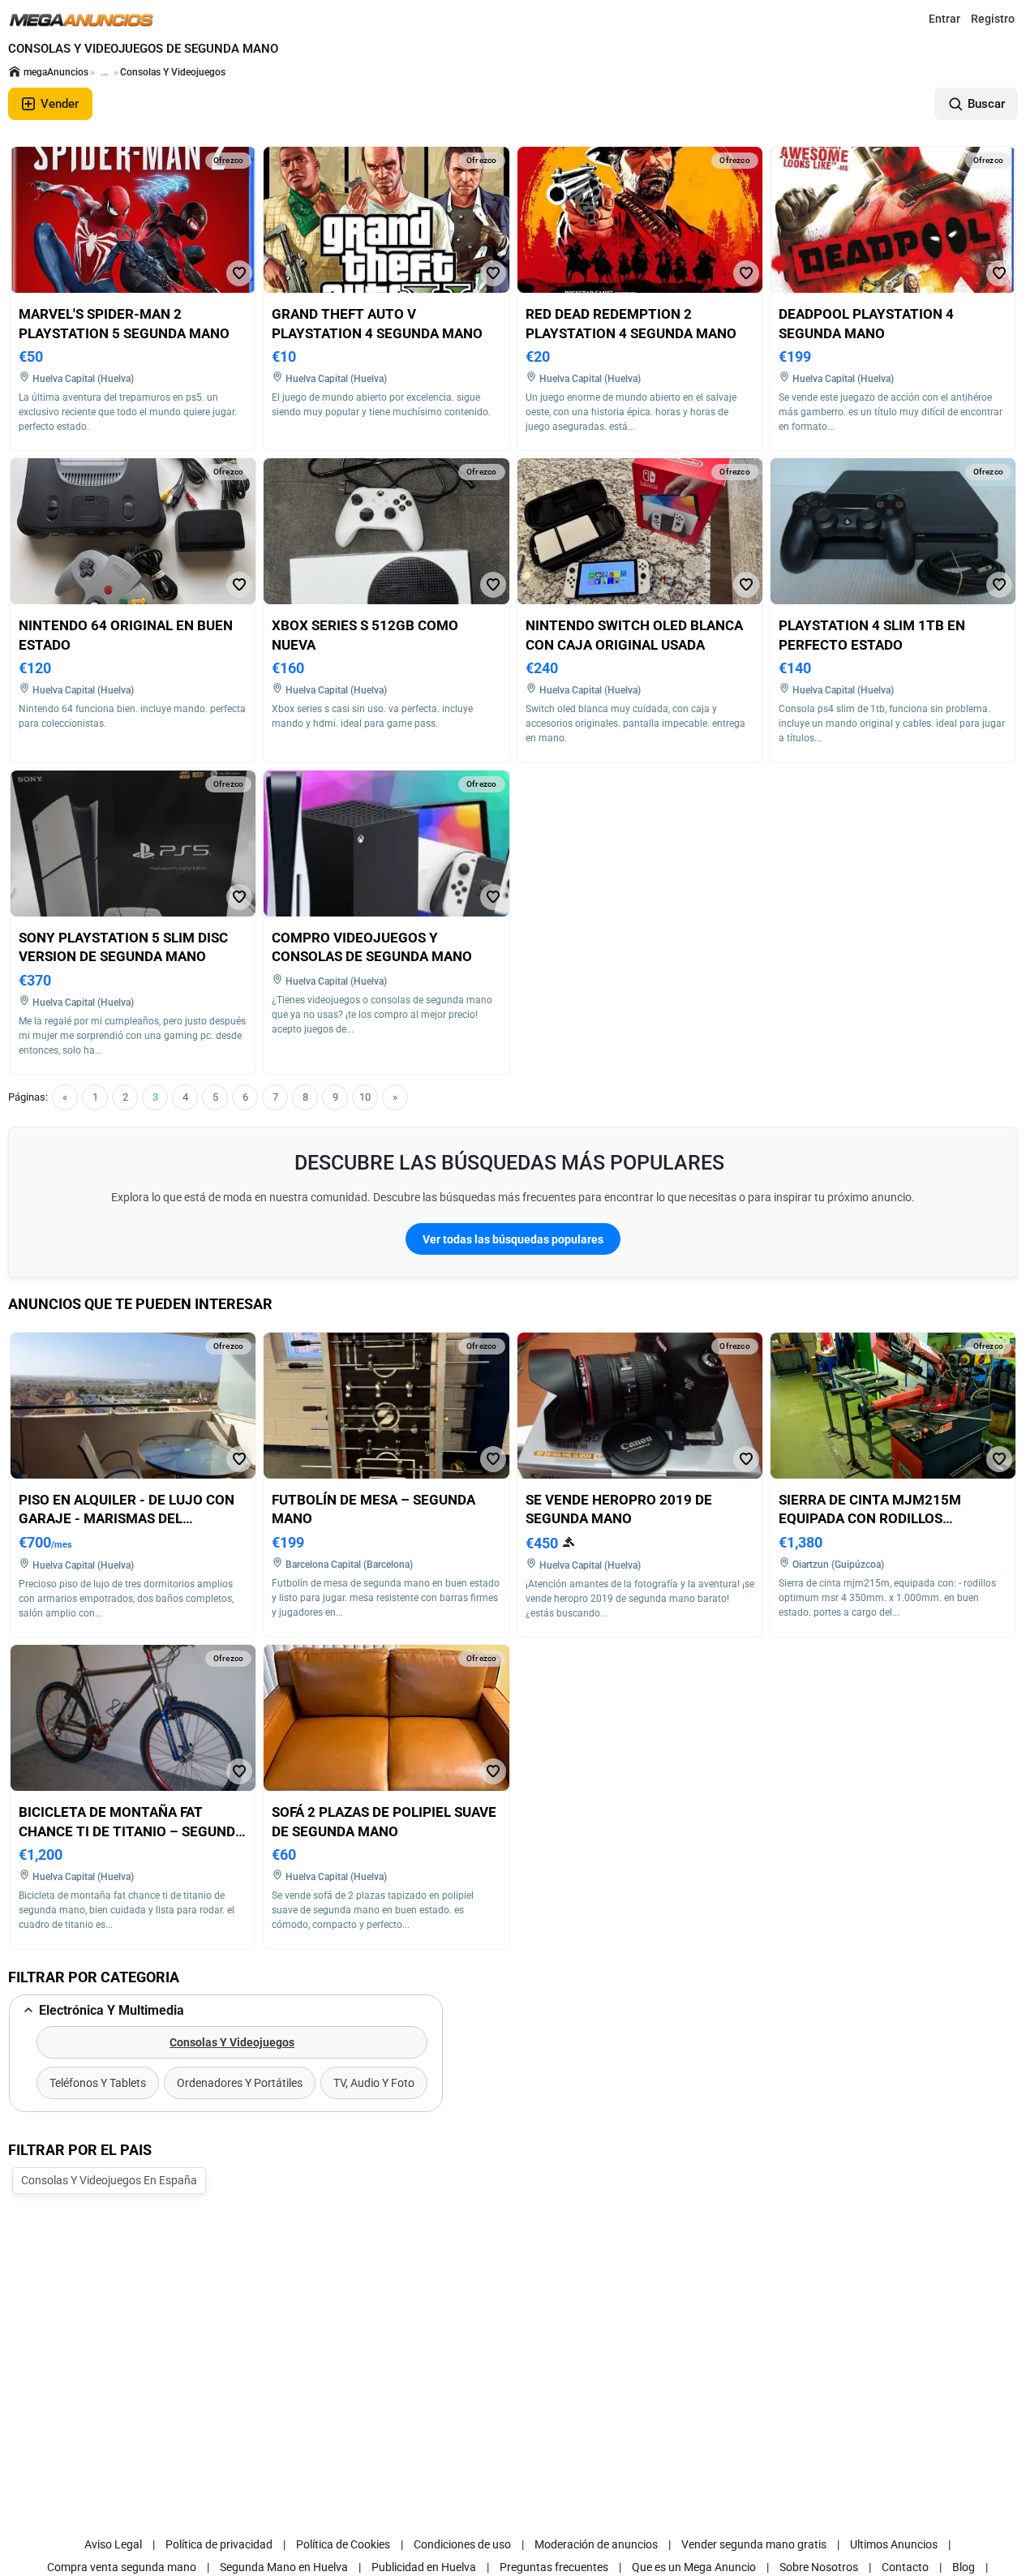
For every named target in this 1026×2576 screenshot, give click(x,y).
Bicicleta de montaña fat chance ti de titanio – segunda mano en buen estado (131, 1831)
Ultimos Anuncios (894, 2544)
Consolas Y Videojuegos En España (109, 2180)
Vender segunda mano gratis (754, 2544)
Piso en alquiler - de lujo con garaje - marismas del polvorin (127, 1519)
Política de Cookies (343, 2544)
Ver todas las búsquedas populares (513, 1239)
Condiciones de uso (462, 2544)
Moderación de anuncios (596, 2544)
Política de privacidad (219, 2544)
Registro (993, 19)
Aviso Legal (113, 2544)
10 (365, 1097)
